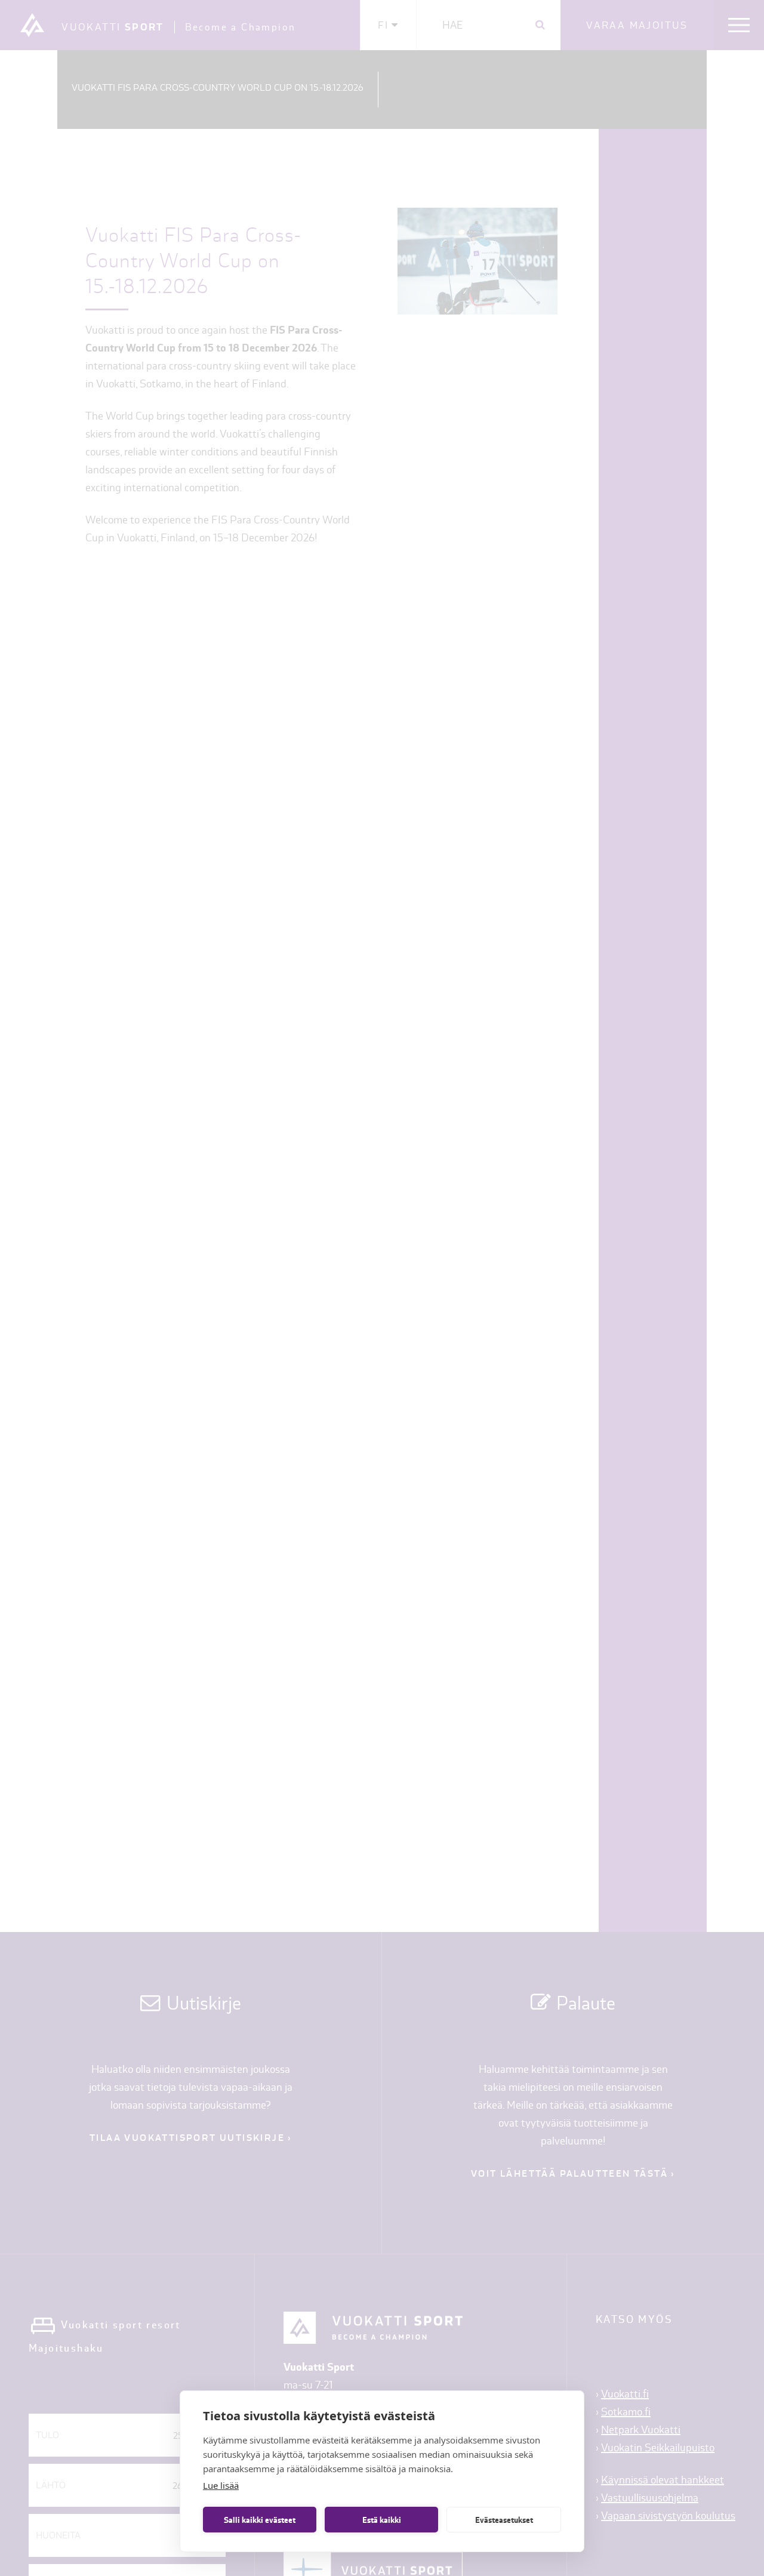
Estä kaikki (382, 2520)
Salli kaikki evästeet (260, 2520)
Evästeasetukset (504, 2520)
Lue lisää (221, 2485)
